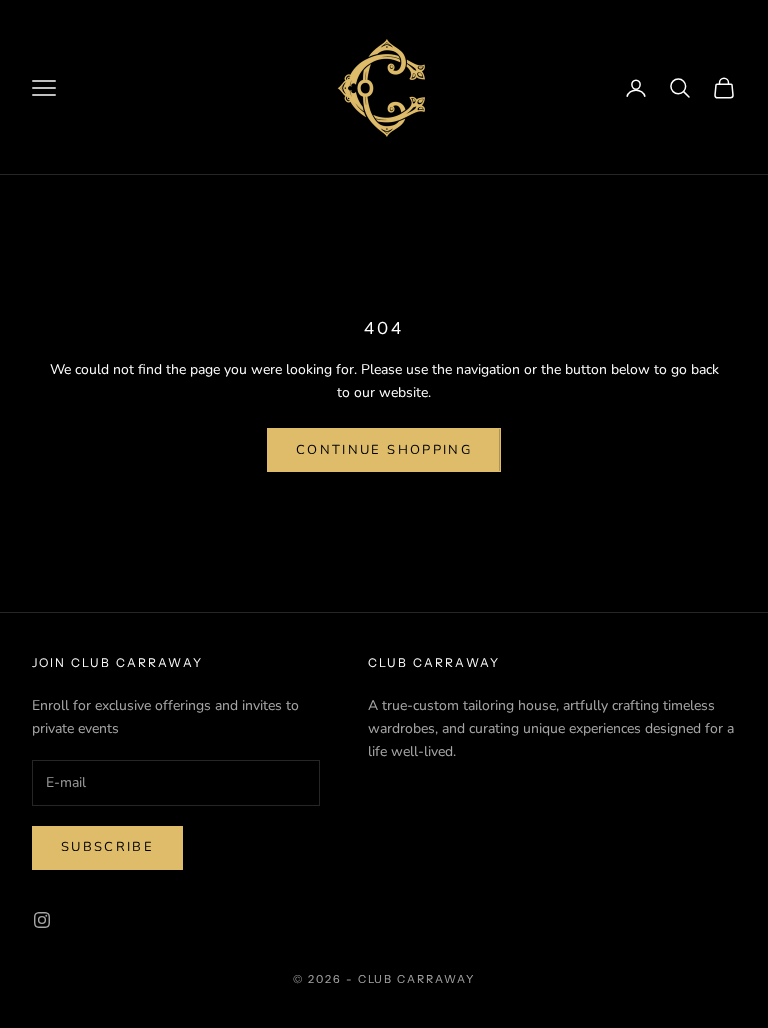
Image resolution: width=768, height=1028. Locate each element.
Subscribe (107, 847)
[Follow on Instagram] (42, 920)
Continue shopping (384, 450)
